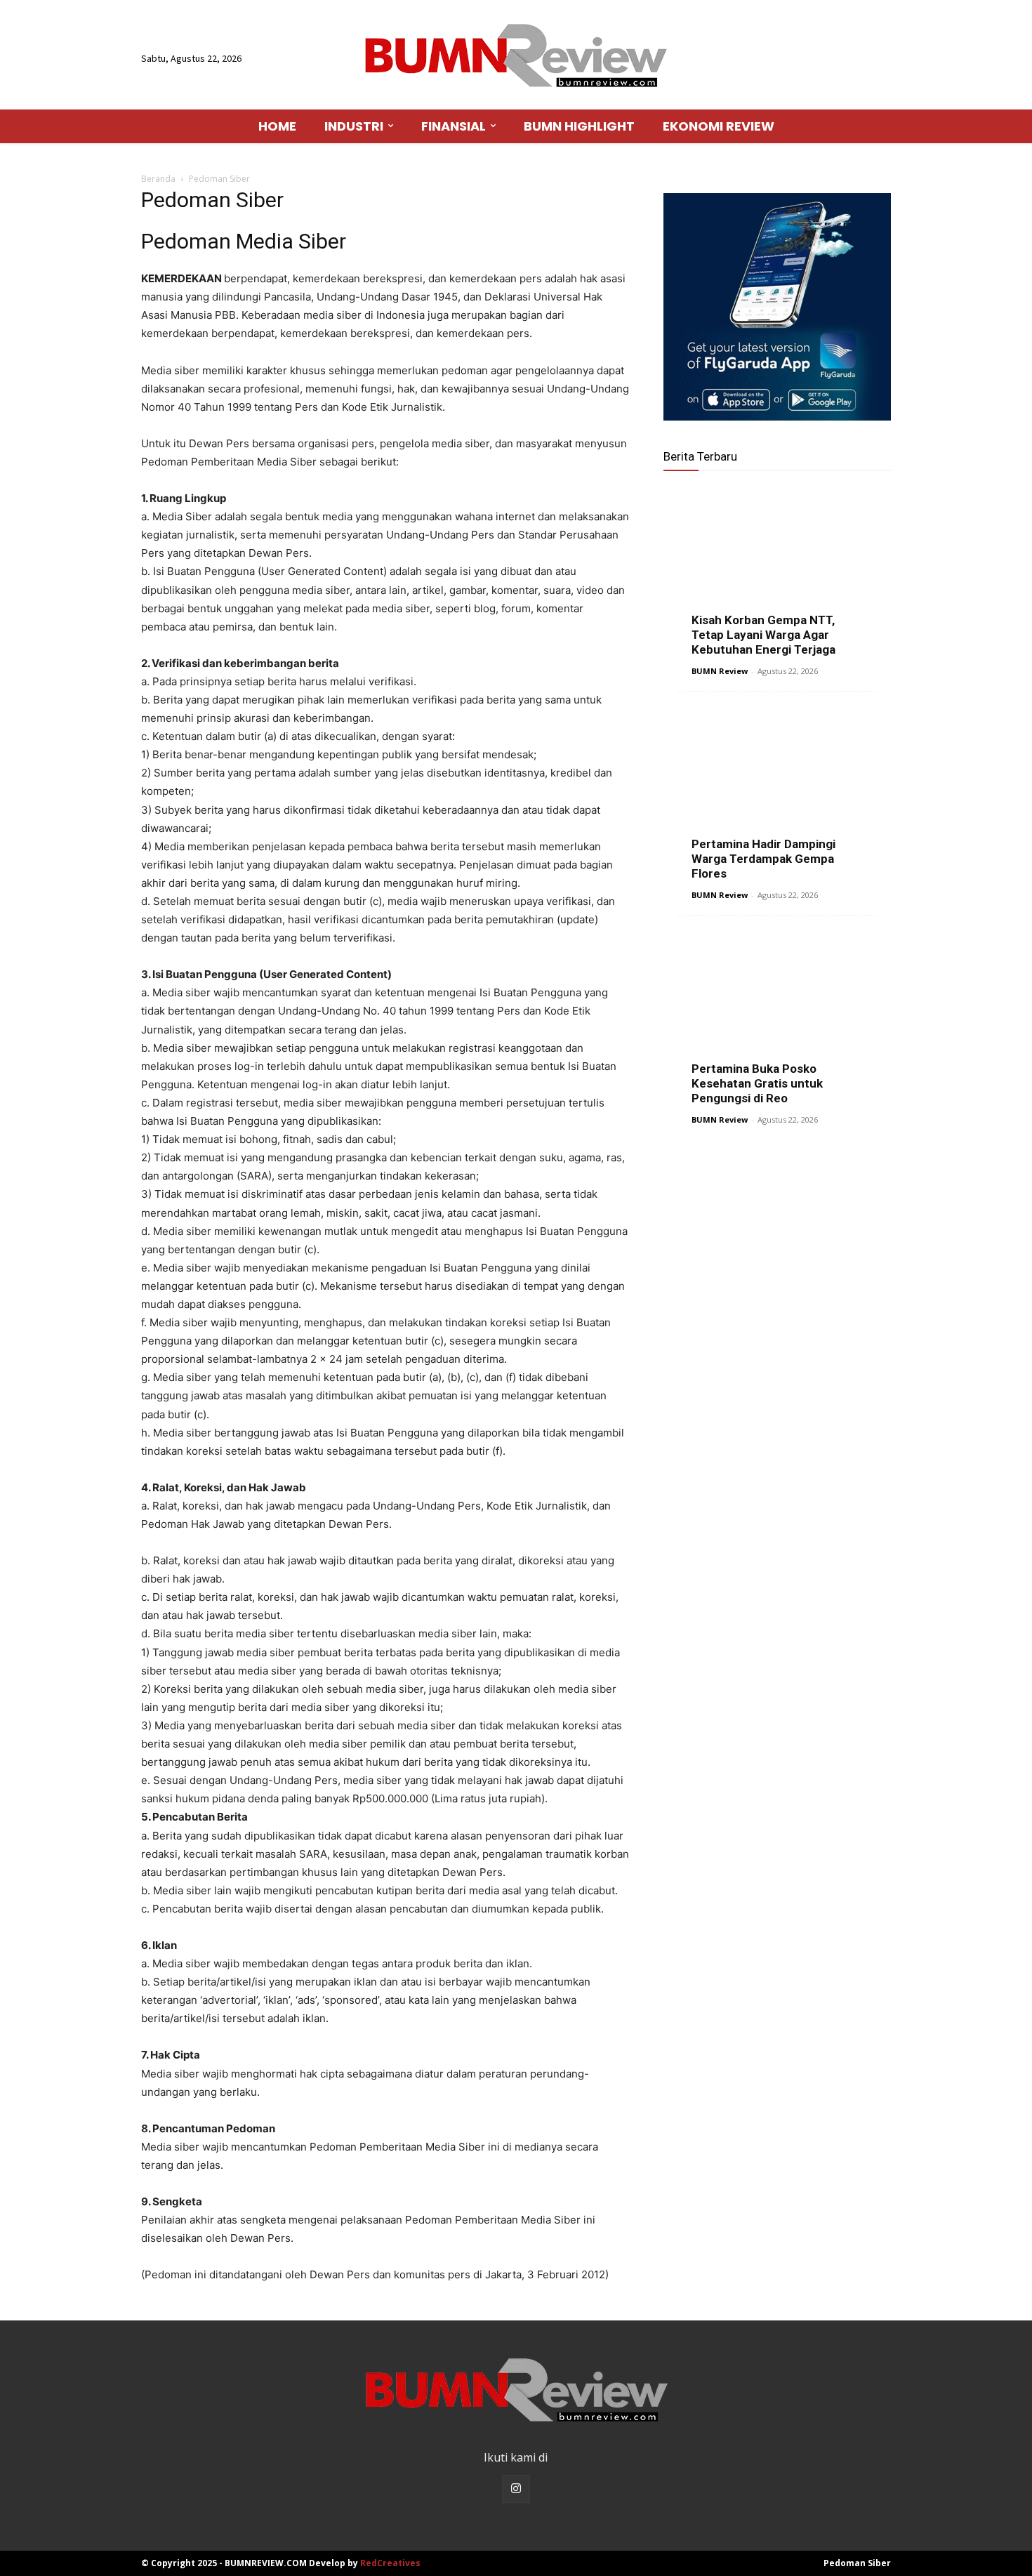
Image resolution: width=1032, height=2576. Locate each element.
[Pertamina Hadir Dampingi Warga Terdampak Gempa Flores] (777, 792)
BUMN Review (720, 671)
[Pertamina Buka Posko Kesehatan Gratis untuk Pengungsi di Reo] (777, 1016)
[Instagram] (516, 2489)
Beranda (158, 179)
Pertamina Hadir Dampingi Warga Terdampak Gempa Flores (763, 859)
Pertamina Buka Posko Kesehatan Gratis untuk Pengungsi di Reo (757, 1083)
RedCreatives (390, 2563)
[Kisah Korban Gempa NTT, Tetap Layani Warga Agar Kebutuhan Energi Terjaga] (777, 568)
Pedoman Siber (857, 2563)
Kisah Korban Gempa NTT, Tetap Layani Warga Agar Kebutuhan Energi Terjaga (763, 635)
